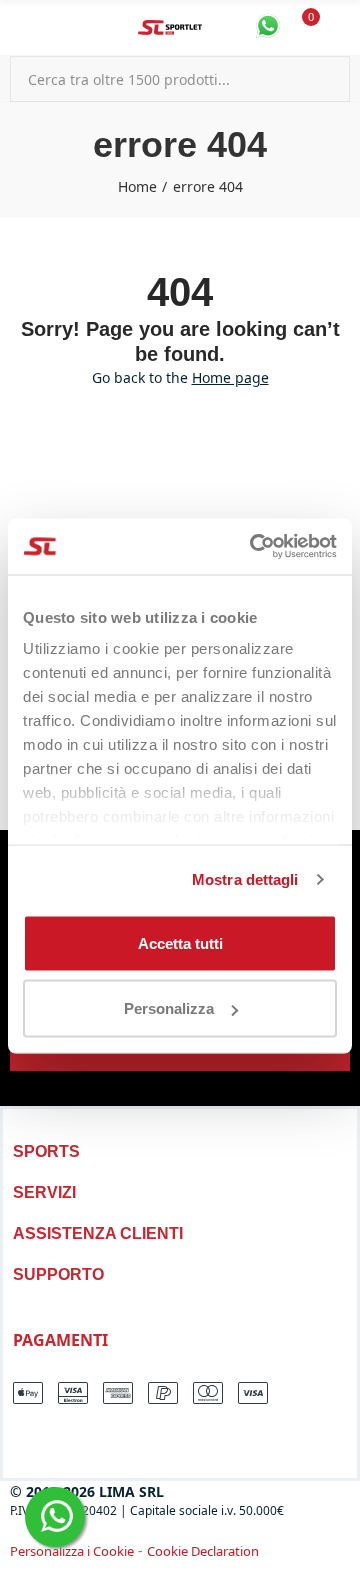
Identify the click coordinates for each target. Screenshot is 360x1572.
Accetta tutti (180, 942)
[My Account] (340, 28)
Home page (230, 377)
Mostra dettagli (245, 879)
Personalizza (169, 1008)
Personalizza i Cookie (72, 1551)
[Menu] (19, 28)
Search (327, 79)
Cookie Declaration (203, 1551)
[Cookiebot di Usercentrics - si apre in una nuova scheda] (254, 547)
